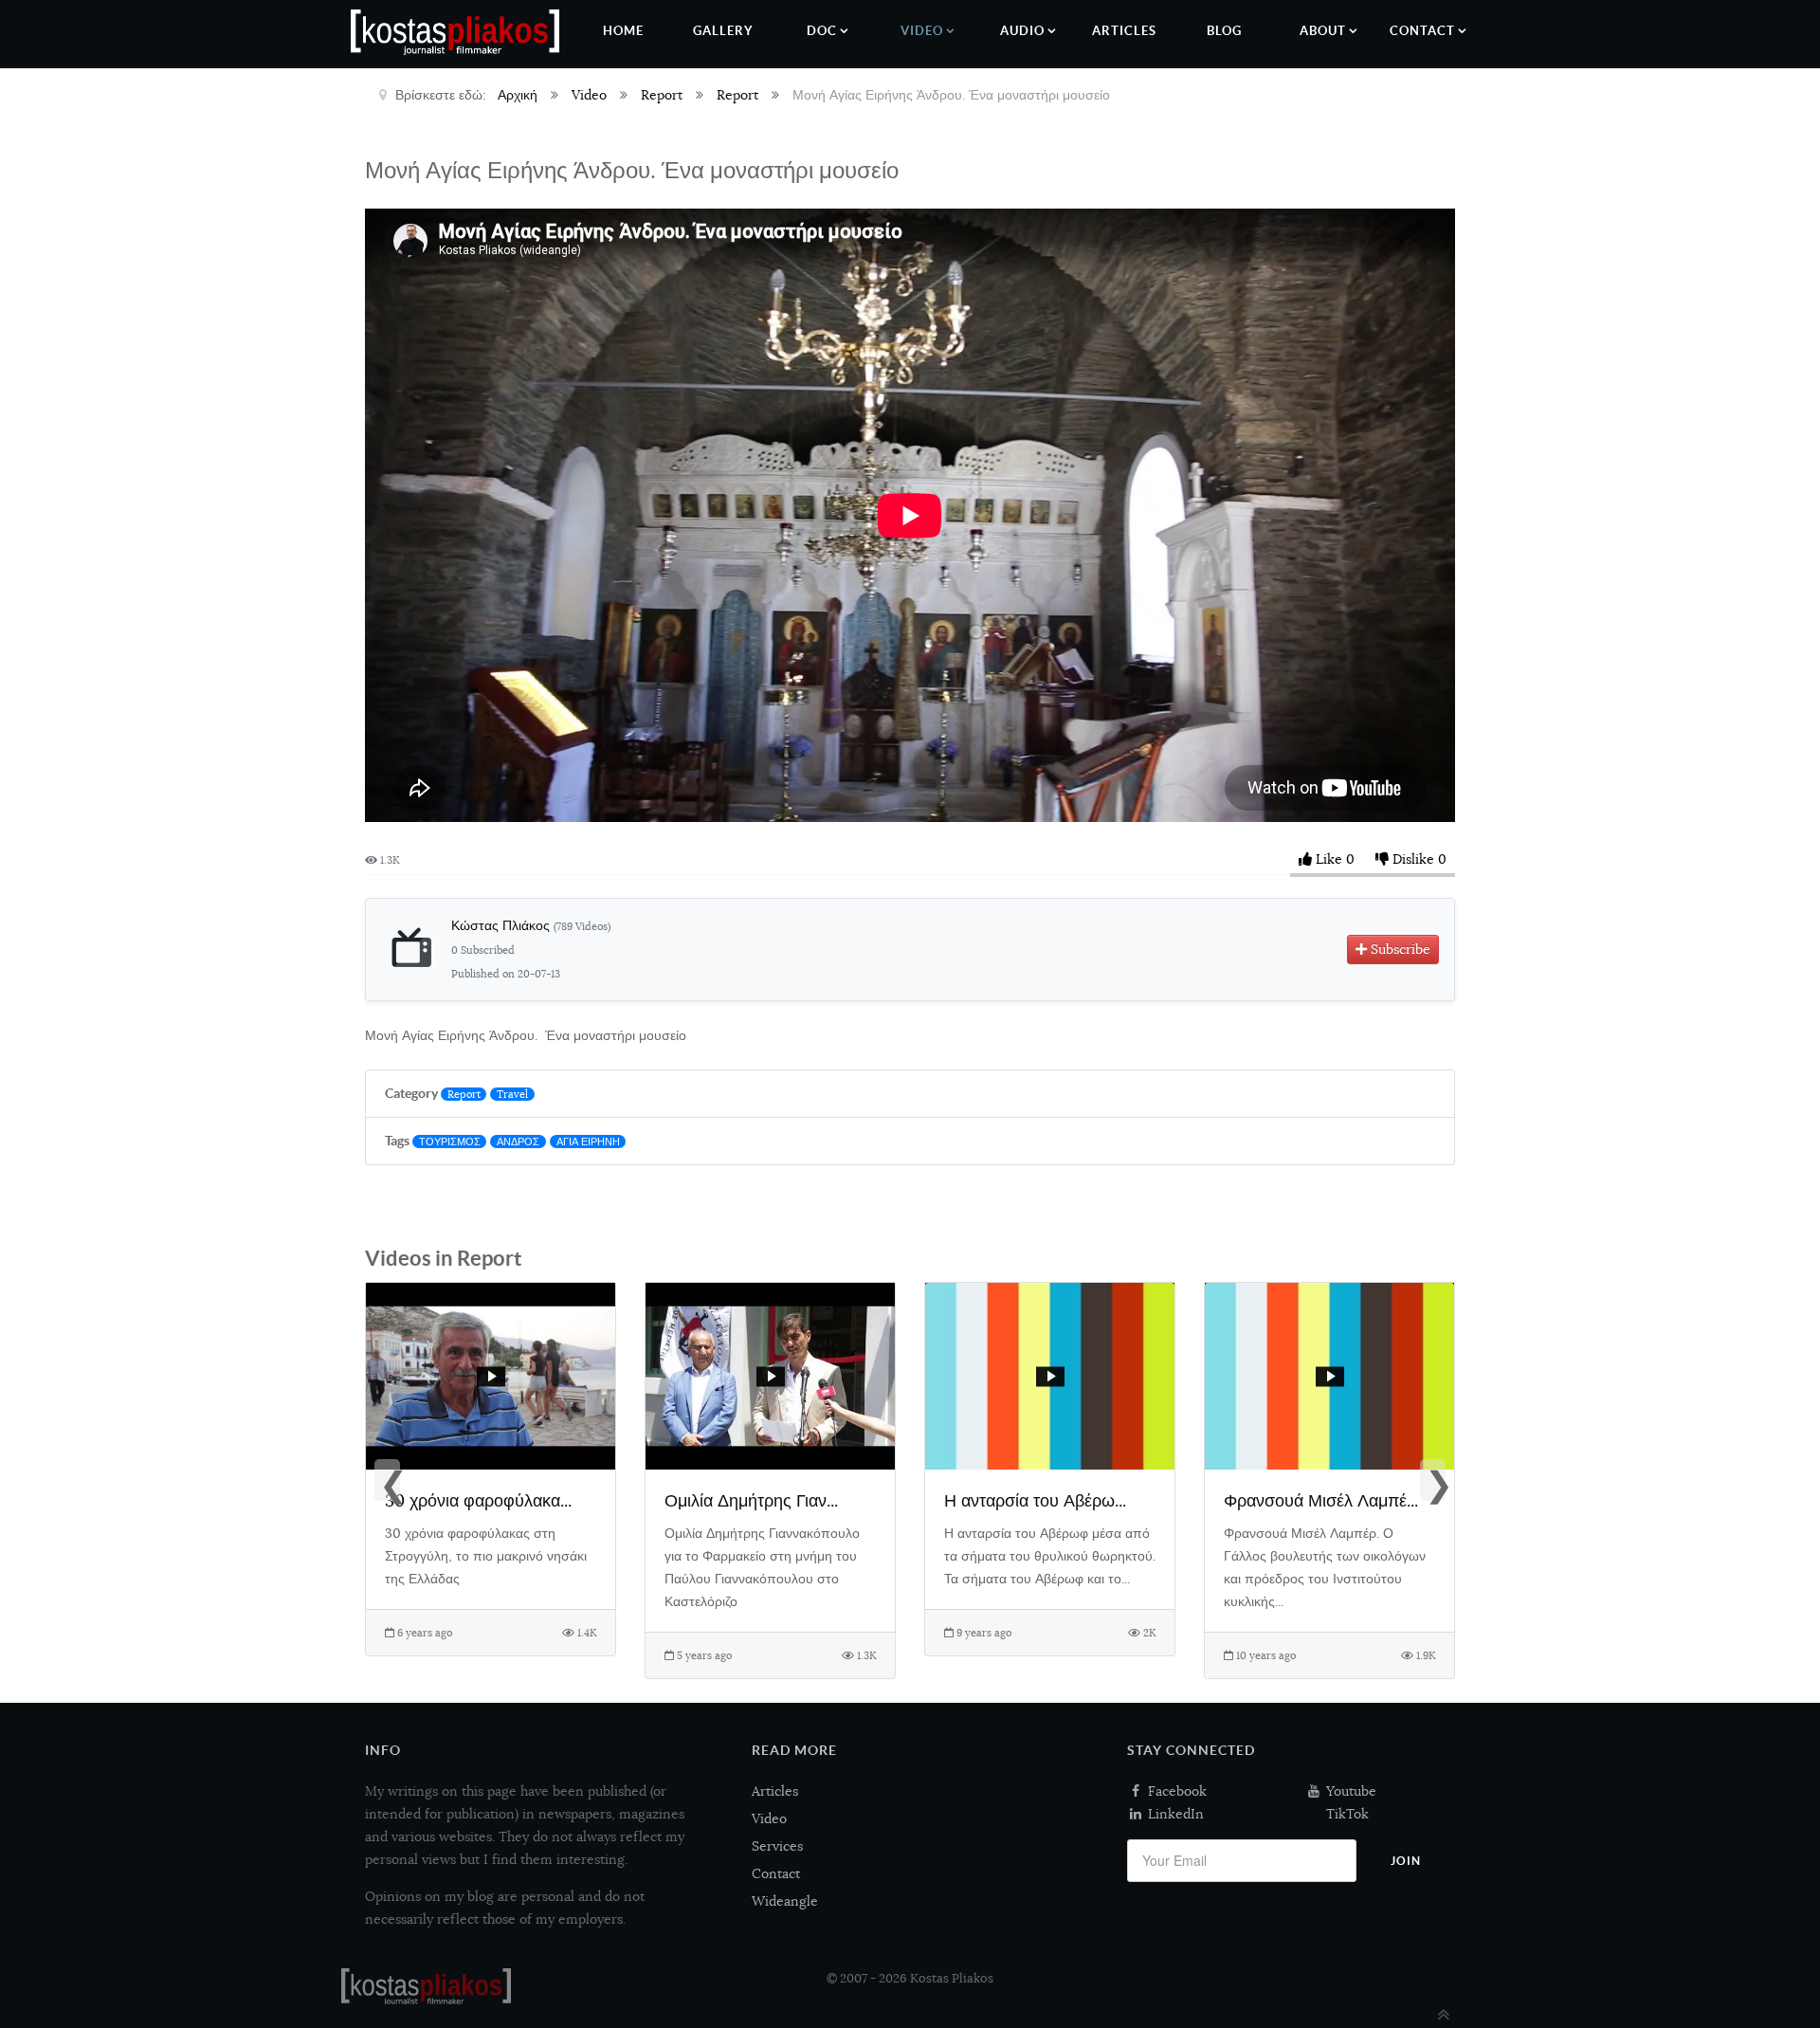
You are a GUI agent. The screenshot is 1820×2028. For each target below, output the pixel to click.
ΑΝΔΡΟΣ (518, 1142)
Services (777, 1846)
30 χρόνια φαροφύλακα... (478, 1500)
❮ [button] (390, 1482)
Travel (512, 1094)
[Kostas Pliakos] (426, 1986)
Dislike (1413, 859)
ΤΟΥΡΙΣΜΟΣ (450, 1142)
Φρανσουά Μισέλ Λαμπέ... (1321, 1500)
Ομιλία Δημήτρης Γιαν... (751, 1500)
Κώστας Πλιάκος (531, 925)
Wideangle (785, 1901)
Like (1329, 859)
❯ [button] (1435, 1482)
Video (769, 1818)
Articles (775, 1791)
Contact (776, 1873)
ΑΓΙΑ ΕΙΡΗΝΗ (588, 1142)
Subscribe (1399, 949)
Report (464, 1094)
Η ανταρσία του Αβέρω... (1035, 1500)
